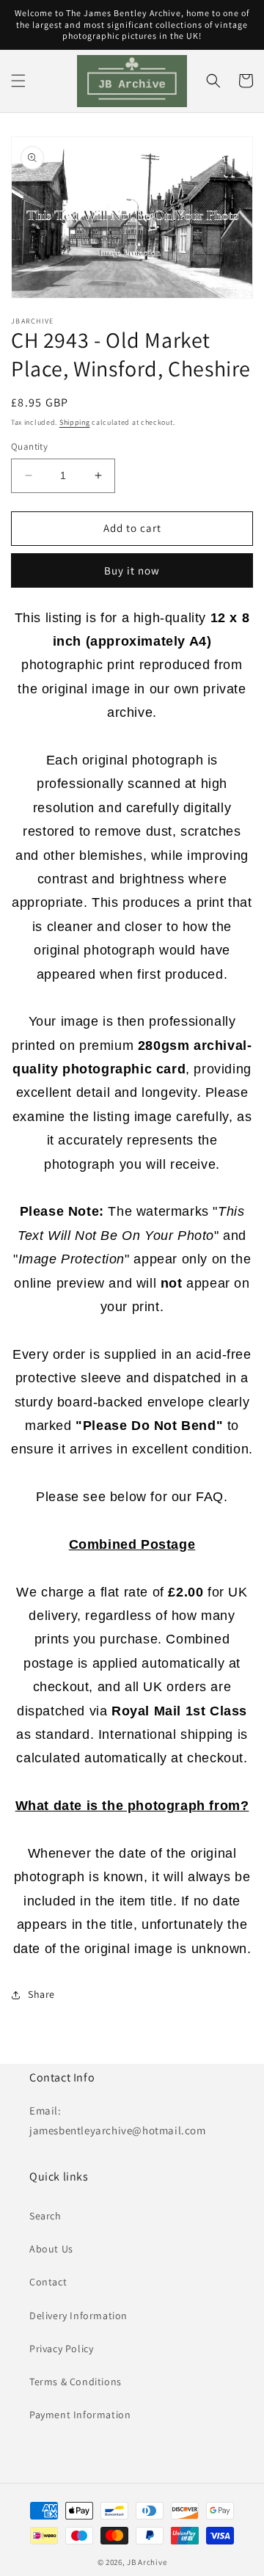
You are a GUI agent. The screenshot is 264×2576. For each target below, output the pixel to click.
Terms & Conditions (76, 2382)
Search (45, 2216)
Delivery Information (78, 2316)
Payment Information (80, 2415)
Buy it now (132, 570)
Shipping (75, 422)
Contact (48, 2282)
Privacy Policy (61, 2349)
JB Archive (147, 2562)
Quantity (29, 446)
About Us (51, 2249)
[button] (18, 81)
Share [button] (41, 1994)
